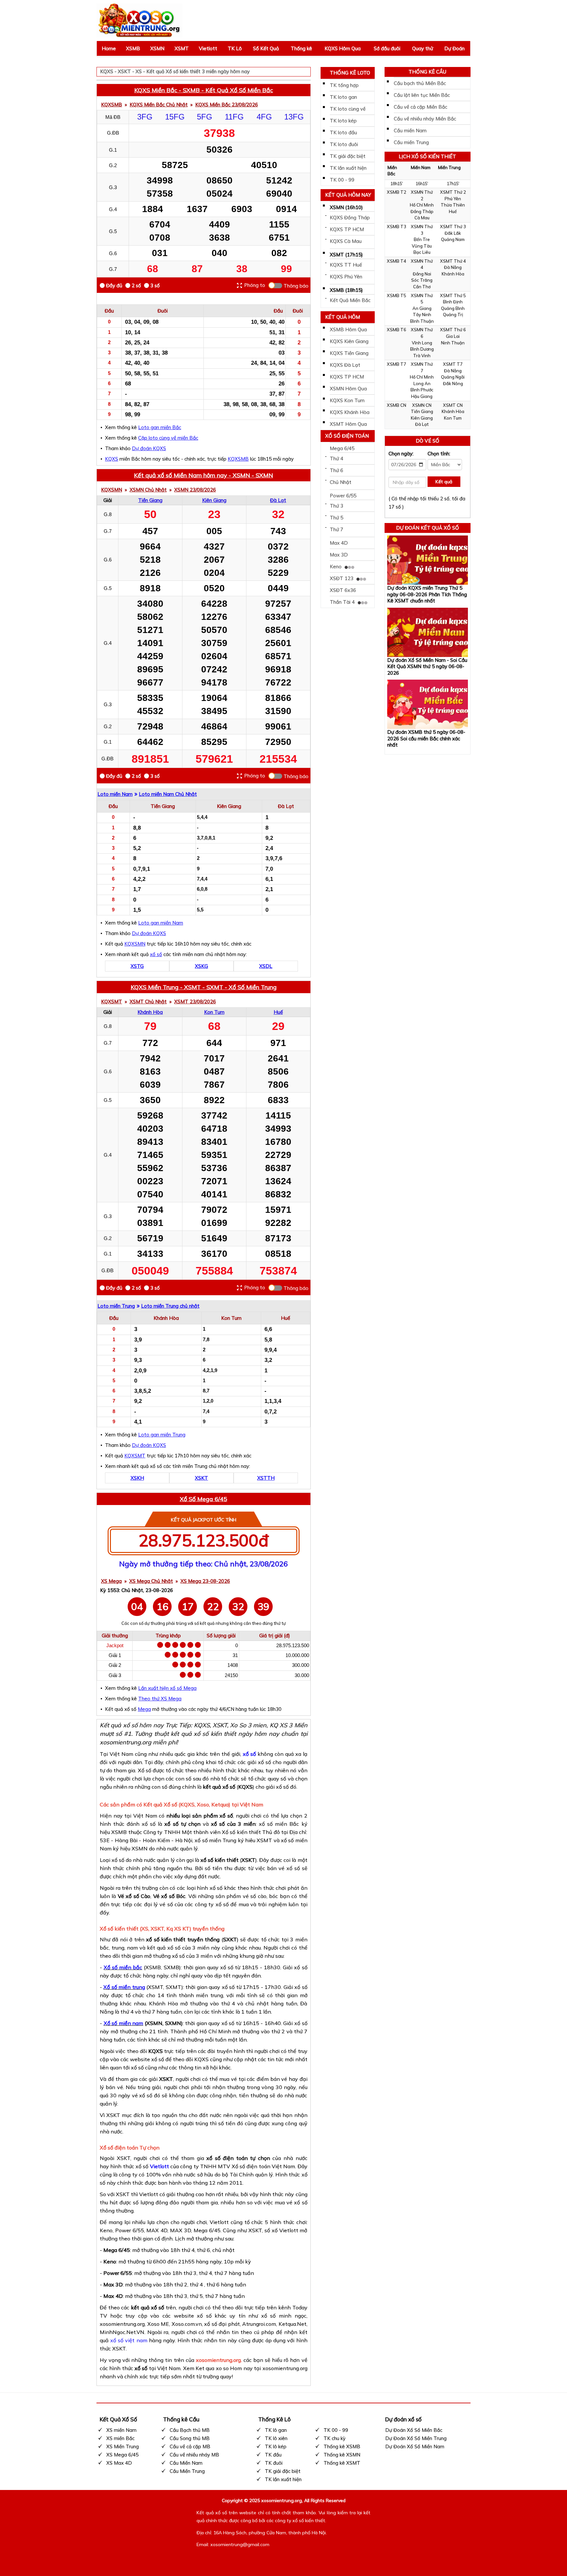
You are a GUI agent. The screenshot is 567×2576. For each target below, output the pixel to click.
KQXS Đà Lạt (345, 365)
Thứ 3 (336, 506)
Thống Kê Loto (350, 73)
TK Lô (235, 48)
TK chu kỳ (335, 2438)
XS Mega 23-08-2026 (205, 1581)
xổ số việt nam (129, 2340)
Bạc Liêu (422, 252)
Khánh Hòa (150, 1012)
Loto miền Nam (115, 794)
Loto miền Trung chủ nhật (170, 1306)
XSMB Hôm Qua (348, 329)
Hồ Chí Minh (422, 205)
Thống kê (301, 48)
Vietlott (208, 48)
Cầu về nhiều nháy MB (194, 2455)
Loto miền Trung (116, 1306)
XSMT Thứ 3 (453, 227)
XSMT (182, 48)
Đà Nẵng (453, 267)
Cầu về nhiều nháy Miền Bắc (425, 119)
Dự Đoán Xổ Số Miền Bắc (414, 2430)
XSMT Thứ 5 (453, 295)
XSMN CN (422, 405)
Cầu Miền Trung (187, 2471)
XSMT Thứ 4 (453, 261)
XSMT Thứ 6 (453, 330)
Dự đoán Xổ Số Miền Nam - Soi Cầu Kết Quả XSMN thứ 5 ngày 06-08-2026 (427, 666)
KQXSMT (112, 1002)
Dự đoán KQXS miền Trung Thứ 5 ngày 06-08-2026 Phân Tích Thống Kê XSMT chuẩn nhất (427, 594)
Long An (422, 383)
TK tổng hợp (344, 85)
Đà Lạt (278, 500)
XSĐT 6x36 (343, 590)
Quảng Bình (453, 308)
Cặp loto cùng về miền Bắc (168, 438)
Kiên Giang (214, 500)
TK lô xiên (276, 2438)
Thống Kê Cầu (427, 72)
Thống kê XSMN (342, 2455)
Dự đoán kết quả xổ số (428, 528)
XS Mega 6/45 (122, 2455)
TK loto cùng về (348, 109)
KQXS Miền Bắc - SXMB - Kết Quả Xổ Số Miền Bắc (204, 90)
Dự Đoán (454, 48)
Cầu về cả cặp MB (190, 2446)
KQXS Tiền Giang (349, 353)
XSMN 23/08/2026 (195, 490)
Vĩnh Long (422, 343)
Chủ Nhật (341, 482)
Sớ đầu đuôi (387, 48)
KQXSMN (112, 490)
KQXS (112, 459)
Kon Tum (214, 1012)
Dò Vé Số (428, 441)
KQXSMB (112, 105)
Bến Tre (422, 239)
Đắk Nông (453, 383)
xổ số (156, 954)
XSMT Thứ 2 (453, 192)
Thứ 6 (336, 470)
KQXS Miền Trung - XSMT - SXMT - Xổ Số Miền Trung (204, 987)
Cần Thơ (422, 287)
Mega (144, 1709)
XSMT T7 (453, 364)
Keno (336, 567)
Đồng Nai (422, 274)
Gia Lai (453, 336)
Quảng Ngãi (453, 377)
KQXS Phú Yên (346, 277)
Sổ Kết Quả (266, 48)
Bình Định (453, 302)
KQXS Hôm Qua (343, 48)
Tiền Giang (150, 500)
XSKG (201, 966)
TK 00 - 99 (342, 180)
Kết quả (444, 482)
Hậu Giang (422, 396)
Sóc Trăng (422, 280)
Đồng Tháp (422, 211)
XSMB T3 (397, 227)
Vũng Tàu (422, 246)
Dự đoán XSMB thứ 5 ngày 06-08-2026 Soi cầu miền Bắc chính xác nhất (426, 738)
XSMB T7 (397, 364)
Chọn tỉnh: (439, 454)
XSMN (157, 48)
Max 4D (339, 543)
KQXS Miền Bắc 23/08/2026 (227, 105)
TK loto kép (343, 121)
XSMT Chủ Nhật (148, 1002)
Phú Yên (453, 199)
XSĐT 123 (342, 578)
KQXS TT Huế (346, 265)
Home (109, 48)
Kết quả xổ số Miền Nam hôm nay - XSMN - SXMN (203, 475)
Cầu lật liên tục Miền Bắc (422, 95)
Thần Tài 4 (343, 602)
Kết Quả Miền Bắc (350, 300)
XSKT (201, 1478)
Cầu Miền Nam (186, 2463)
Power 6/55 (343, 496)
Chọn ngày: (401, 454)
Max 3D (339, 555)
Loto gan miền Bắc (160, 427)
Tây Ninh (422, 315)
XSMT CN (453, 405)
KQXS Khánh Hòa (350, 412)
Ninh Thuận (453, 343)
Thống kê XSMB (342, 2446)
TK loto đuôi (344, 144)
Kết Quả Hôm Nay (348, 195)
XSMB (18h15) (346, 290)
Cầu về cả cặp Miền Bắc (420, 107)
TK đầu (273, 2455)
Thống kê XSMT (342, 2463)
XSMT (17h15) (346, 255)
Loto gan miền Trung (162, 1435)
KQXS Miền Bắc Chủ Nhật (159, 105)
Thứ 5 (336, 518)
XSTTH (266, 1478)
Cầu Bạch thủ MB (190, 2430)
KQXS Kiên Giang (349, 341)
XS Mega (111, 1581)
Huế (278, 1012)
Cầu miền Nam (410, 131)
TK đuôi (274, 2463)
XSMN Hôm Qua (348, 389)
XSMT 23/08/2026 (195, 1002)
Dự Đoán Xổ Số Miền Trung (416, 2438)
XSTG (137, 966)
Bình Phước (422, 390)
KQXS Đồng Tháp (350, 218)
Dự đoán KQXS (149, 448)
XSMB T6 (397, 330)
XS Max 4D (119, 2463)
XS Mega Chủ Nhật (151, 1581)
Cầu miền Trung (411, 142)
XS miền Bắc (120, 2438)
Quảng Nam (453, 239)
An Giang (422, 308)
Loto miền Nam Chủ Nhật (168, 794)
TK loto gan (343, 97)
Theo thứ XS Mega (160, 1699)
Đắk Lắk (453, 233)
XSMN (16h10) (346, 207)
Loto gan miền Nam (161, 923)
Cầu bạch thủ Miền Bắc (420, 83)
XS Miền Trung (123, 2446)
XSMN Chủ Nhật (148, 490)
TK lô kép (276, 2446)
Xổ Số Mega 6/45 (203, 1499)
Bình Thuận (422, 321)
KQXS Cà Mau (346, 241)
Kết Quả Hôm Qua (343, 318)
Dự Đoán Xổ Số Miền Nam (415, 2446)
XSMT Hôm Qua (348, 424)
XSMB (133, 48)
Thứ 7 (336, 529)
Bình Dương (422, 349)
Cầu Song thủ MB (190, 2438)
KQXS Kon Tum (347, 400)
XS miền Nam (121, 2430)
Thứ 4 (336, 458)
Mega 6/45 (342, 448)
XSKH (137, 1478)
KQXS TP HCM (347, 229)
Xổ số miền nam (124, 2023)
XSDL (266, 966)
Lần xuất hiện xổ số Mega (167, 1688)
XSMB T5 (397, 295)
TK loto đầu (343, 132)
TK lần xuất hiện (348, 168)
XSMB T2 (397, 192)
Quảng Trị (453, 315)
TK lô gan (276, 2430)
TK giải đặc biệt (348, 156)
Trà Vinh (422, 356)
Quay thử (423, 48)
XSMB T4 (397, 261)
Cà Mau (422, 218)
